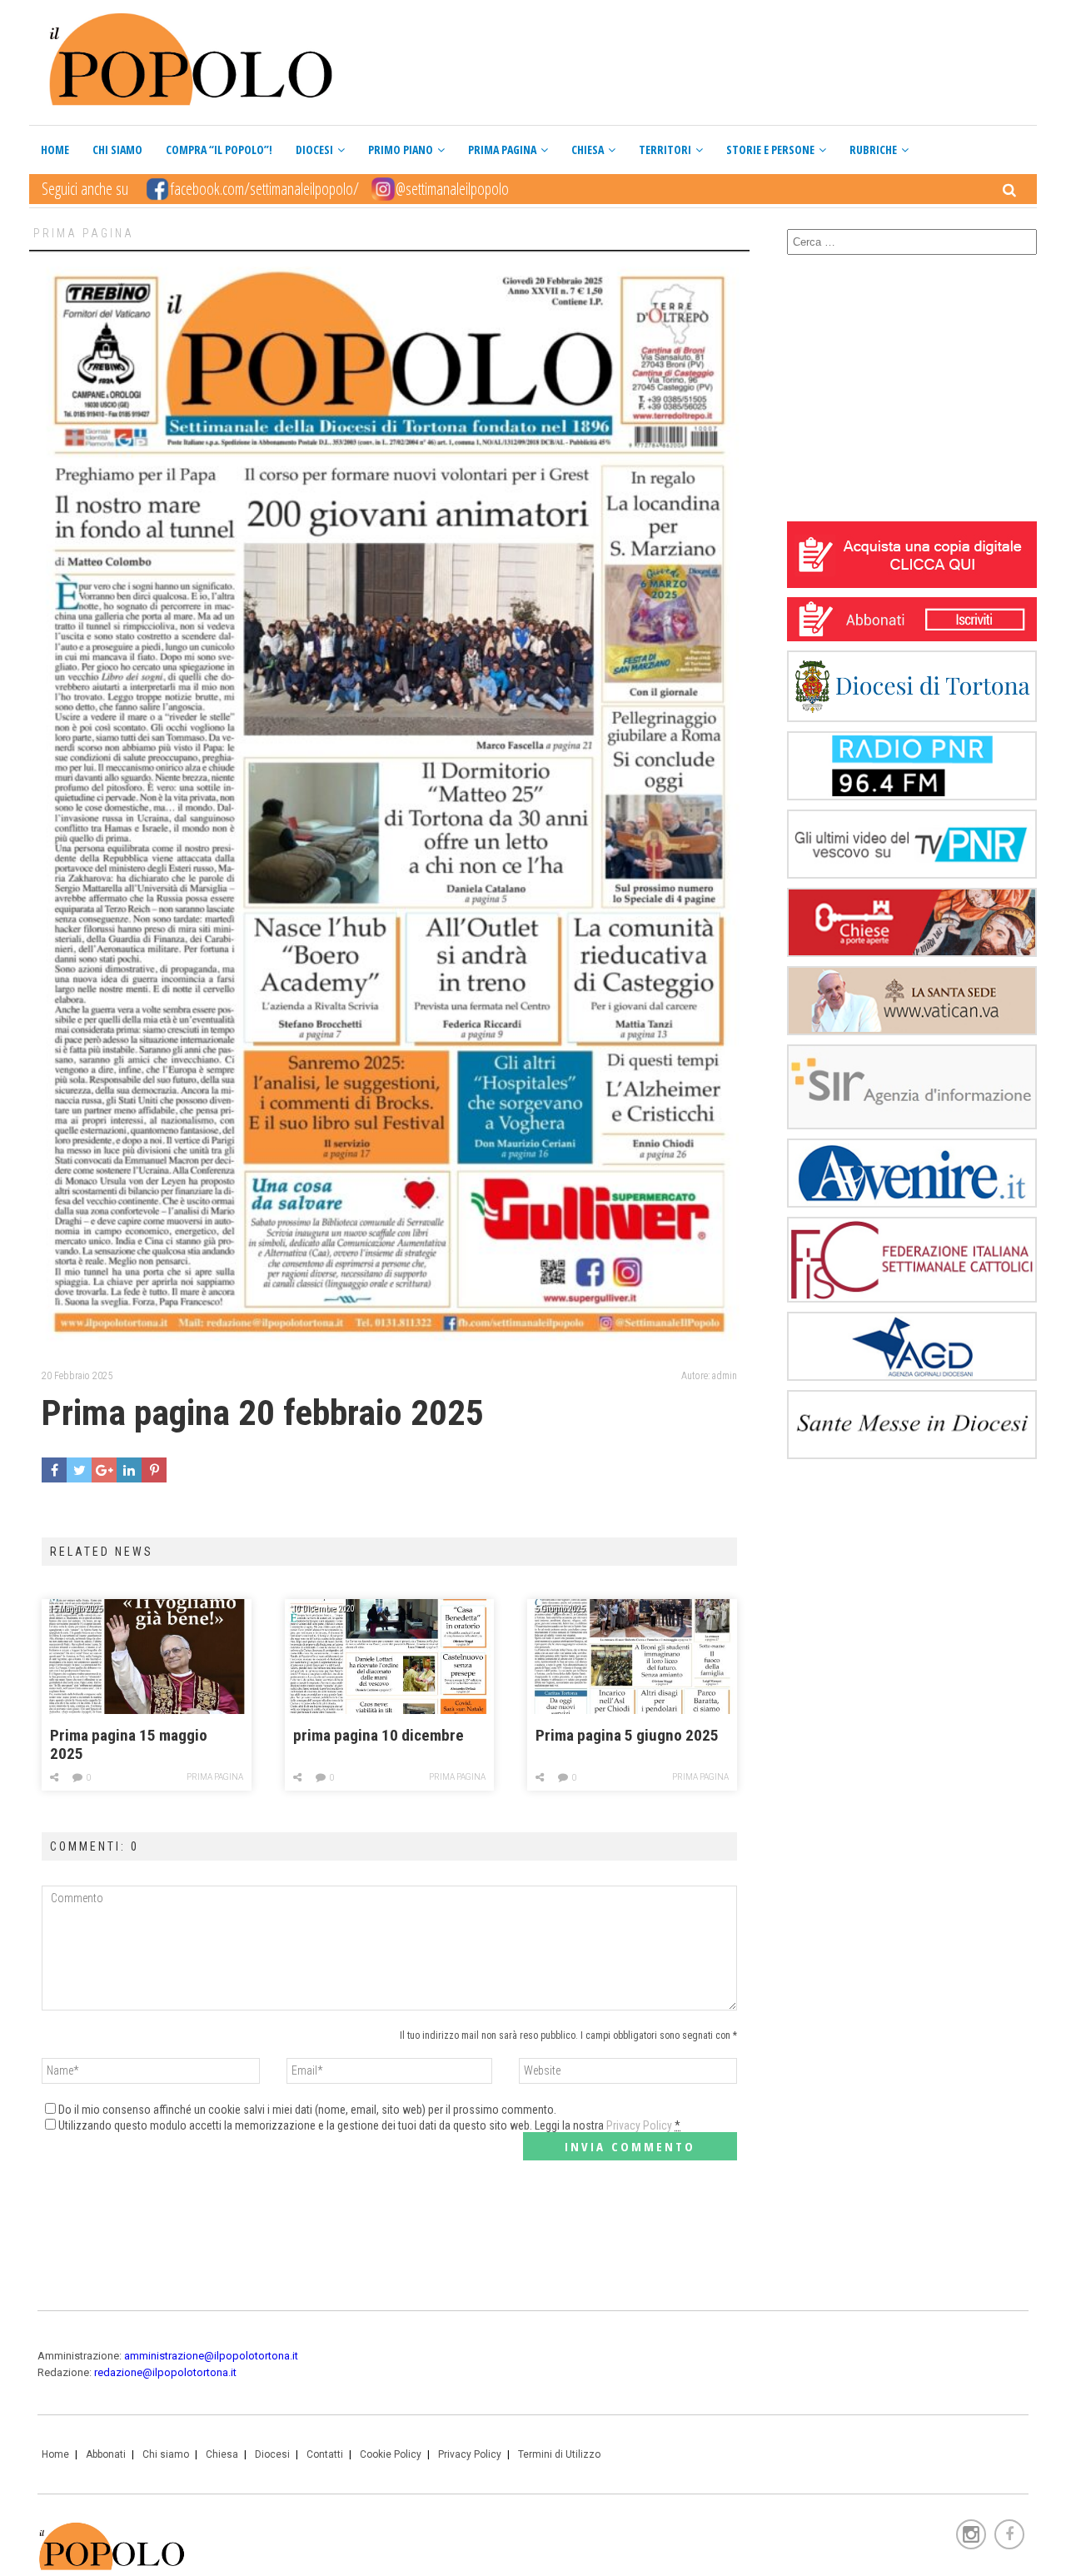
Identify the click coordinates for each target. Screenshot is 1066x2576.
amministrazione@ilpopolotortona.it (211, 2356)
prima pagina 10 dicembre (379, 1736)
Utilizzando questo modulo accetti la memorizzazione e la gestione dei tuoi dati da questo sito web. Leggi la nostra (369, 2125)
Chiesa (588, 149)
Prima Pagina (502, 149)
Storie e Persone (770, 149)
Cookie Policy (391, 2454)
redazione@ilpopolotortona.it (165, 2372)
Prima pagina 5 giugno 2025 (627, 1736)
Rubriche (873, 149)
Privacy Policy (639, 2125)
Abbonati (106, 2454)
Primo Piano (401, 149)
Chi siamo (117, 149)
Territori (665, 149)
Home (55, 149)
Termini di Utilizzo (559, 2454)
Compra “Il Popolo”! (219, 149)
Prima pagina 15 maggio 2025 (129, 1745)
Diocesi (314, 149)
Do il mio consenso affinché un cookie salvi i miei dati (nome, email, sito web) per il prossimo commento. (307, 2110)
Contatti (325, 2454)
